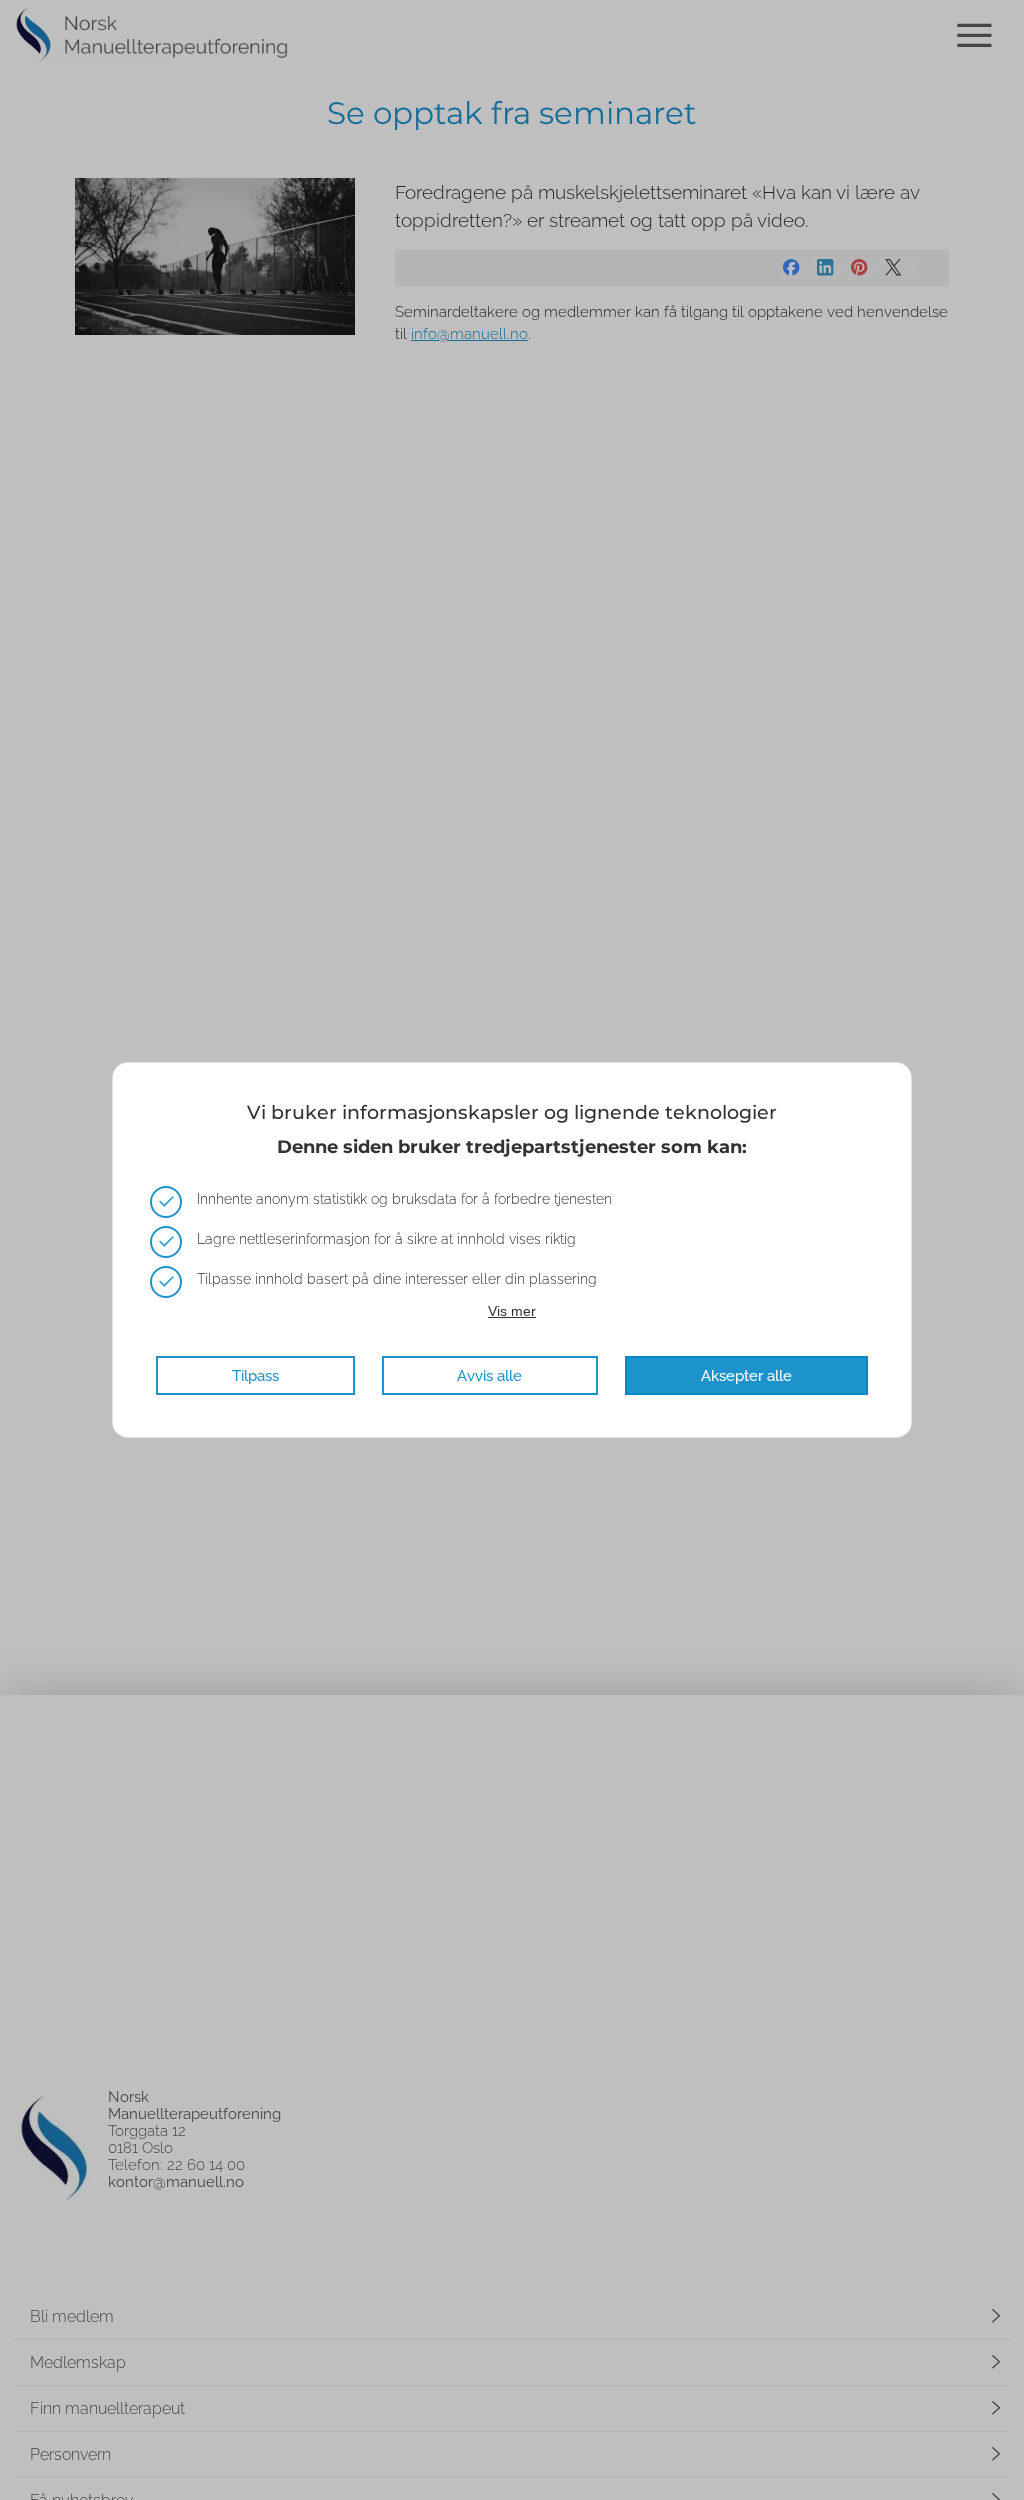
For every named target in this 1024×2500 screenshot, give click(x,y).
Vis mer (512, 1311)
